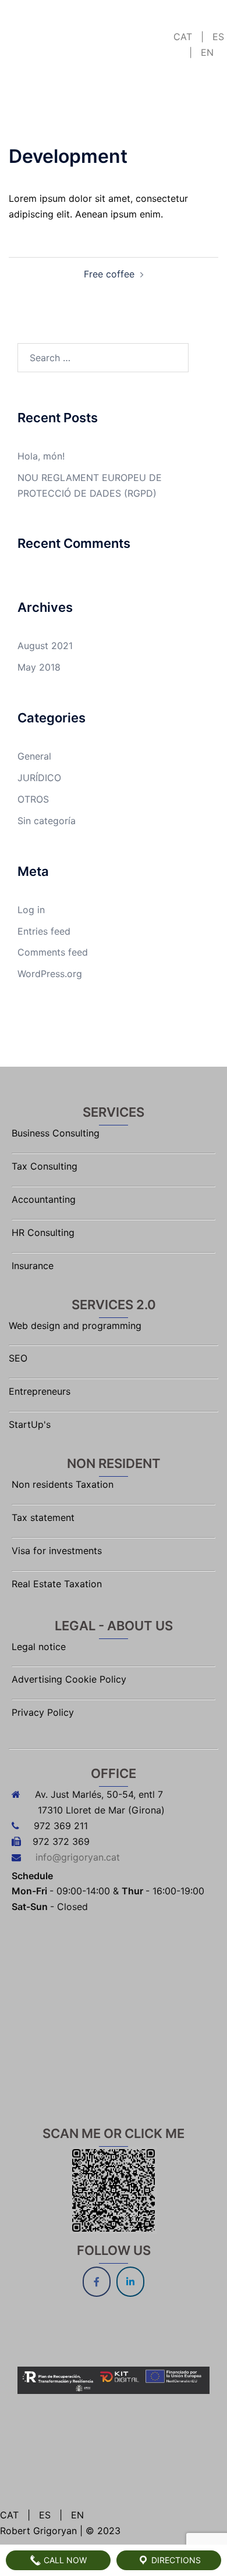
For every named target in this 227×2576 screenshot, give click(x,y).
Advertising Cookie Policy (69, 1679)
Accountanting (44, 1199)
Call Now (64, 2560)
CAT (184, 37)
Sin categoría (47, 821)
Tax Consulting (45, 1166)
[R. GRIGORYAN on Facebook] (97, 2282)
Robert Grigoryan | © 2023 (60, 2531)
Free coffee (109, 274)
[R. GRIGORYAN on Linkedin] (130, 2282)
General (34, 756)
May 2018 (39, 667)
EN (206, 52)
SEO (18, 1358)
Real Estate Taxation (57, 1584)
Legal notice (39, 1647)
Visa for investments (57, 1551)
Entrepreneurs (40, 1391)
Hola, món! (41, 456)
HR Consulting (43, 1232)
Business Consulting (56, 1133)
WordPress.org (50, 974)
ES (217, 37)
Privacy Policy (43, 1712)
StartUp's (30, 1424)
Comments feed (53, 952)
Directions (175, 2560)
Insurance (33, 1266)
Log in (31, 910)
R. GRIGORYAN (50, 19)
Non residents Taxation (63, 1484)
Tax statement (43, 1517)
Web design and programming (75, 1326)
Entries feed (44, 931)
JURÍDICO (39, 778)
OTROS (33, 799)
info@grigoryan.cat (78, 1857)
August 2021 (45, 646)
